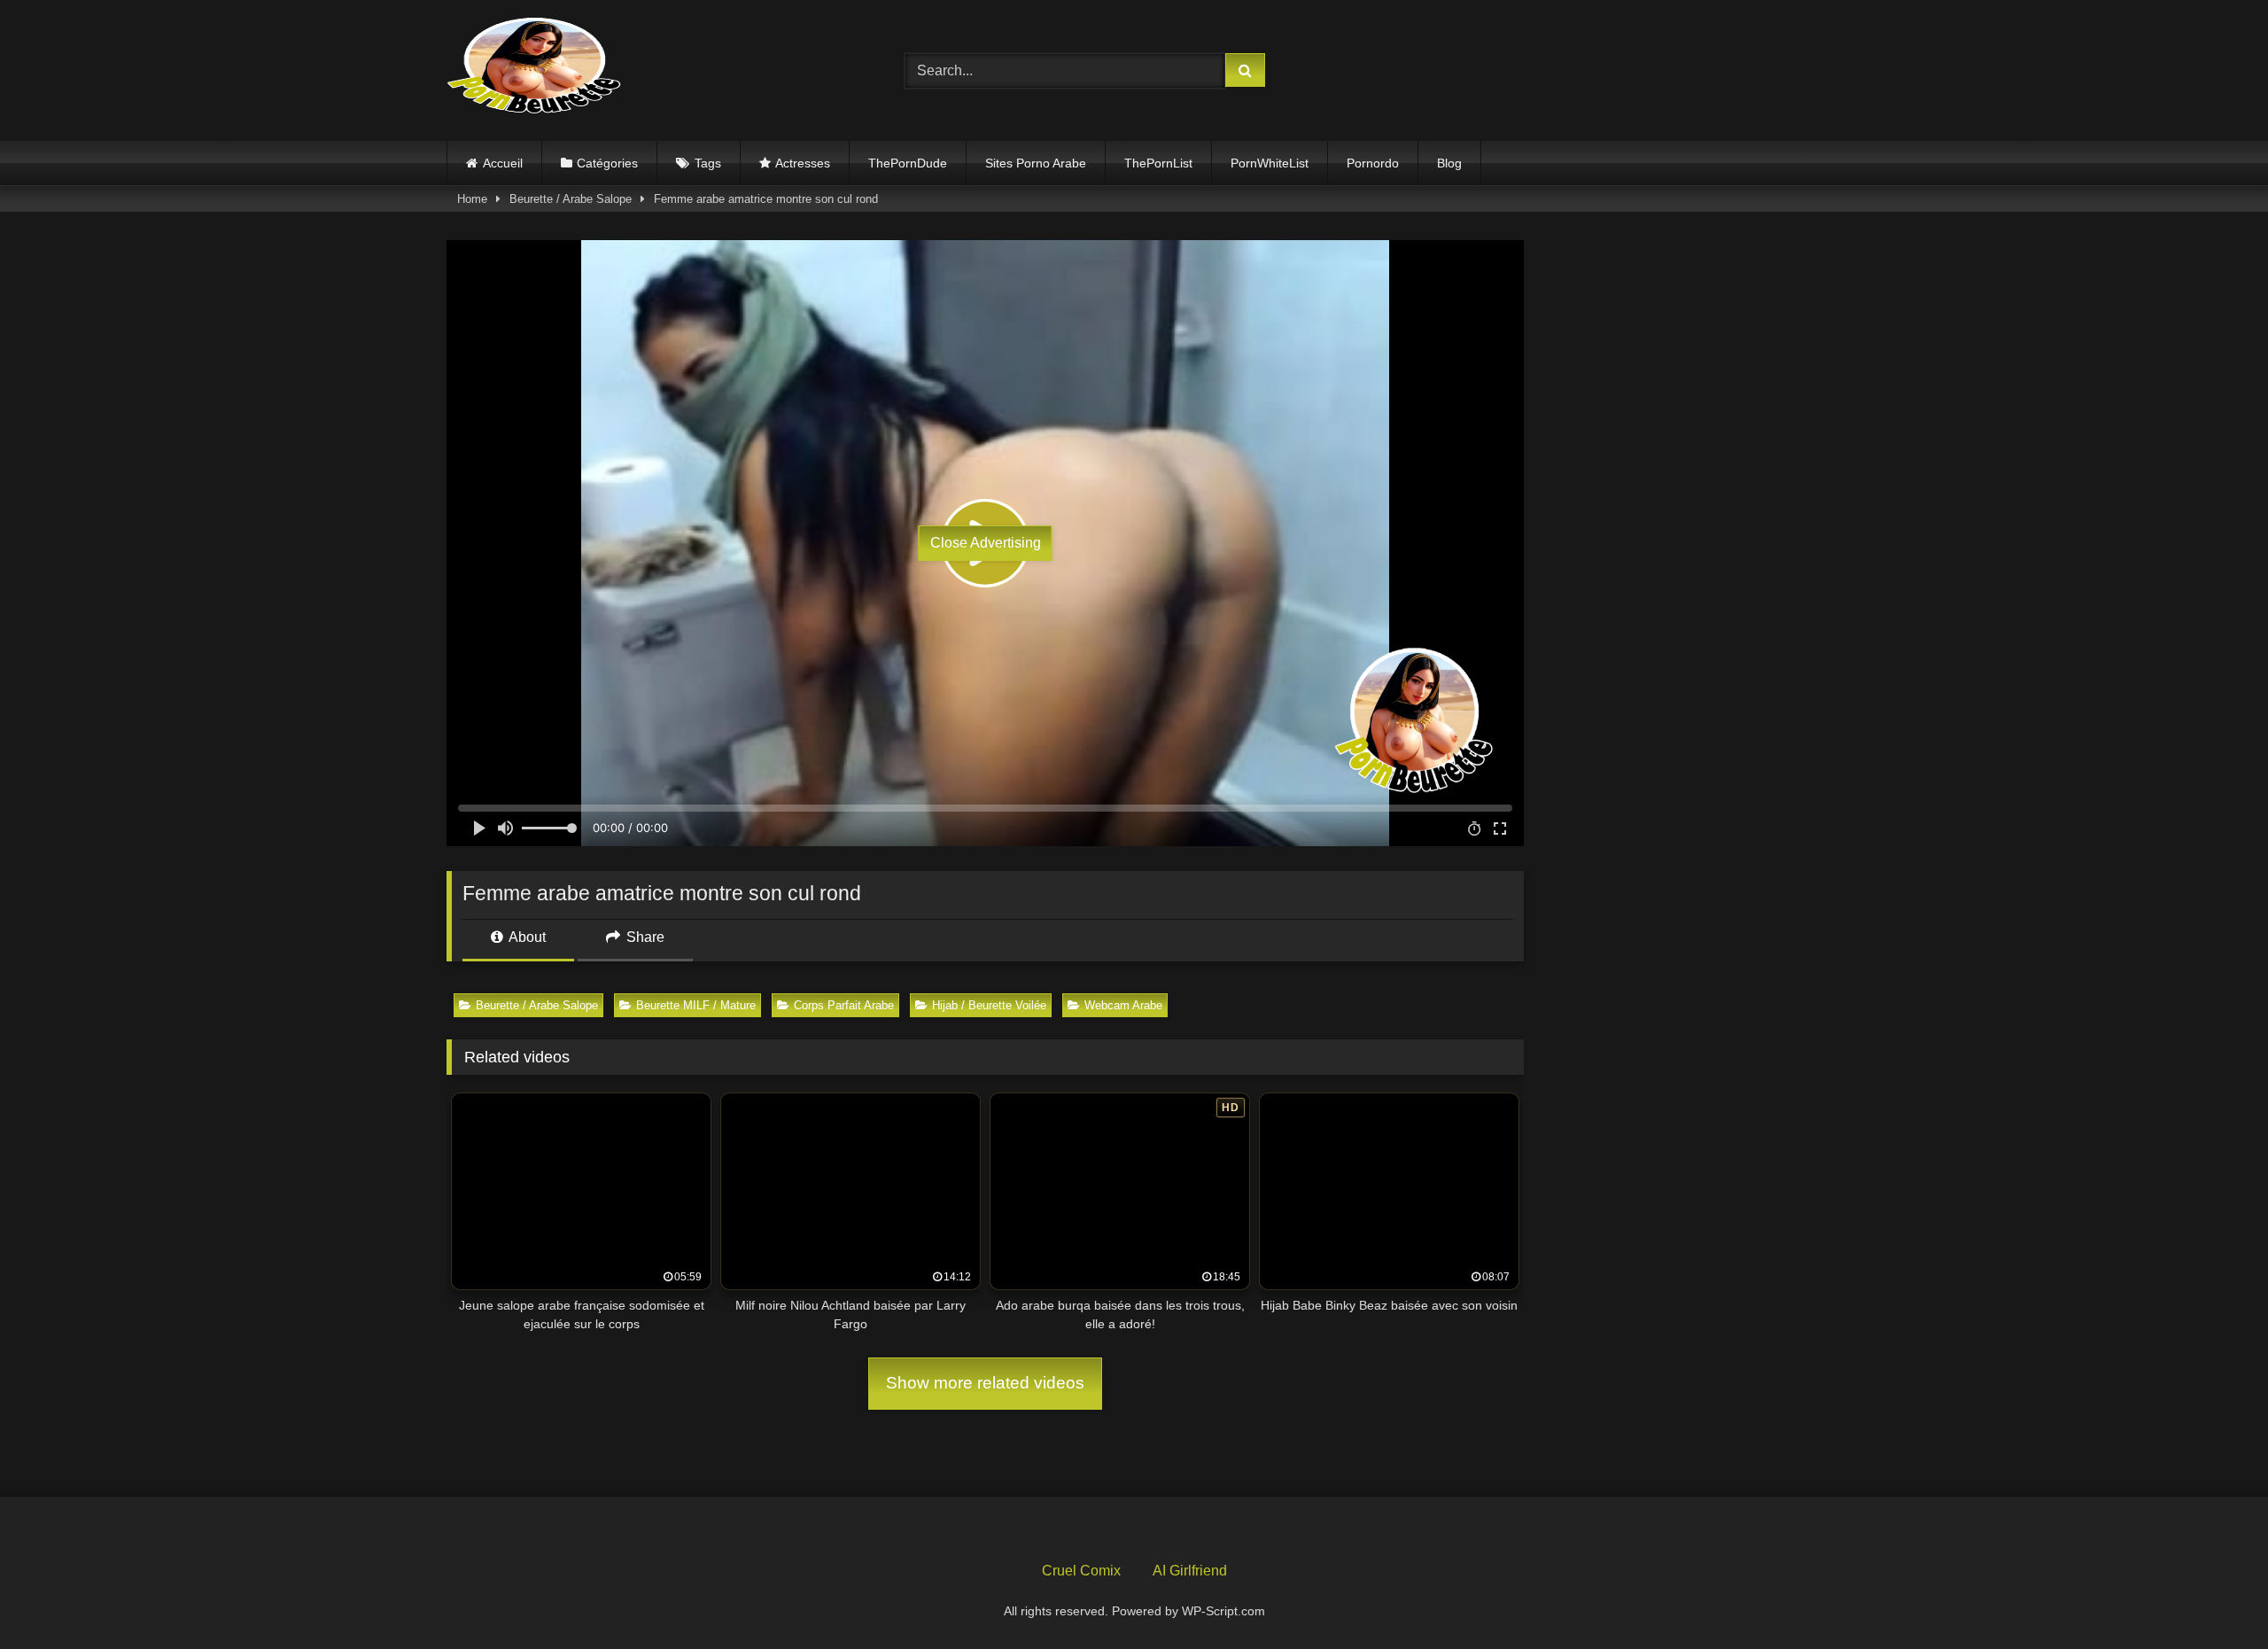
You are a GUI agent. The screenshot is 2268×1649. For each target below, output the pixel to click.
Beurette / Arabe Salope (571, 199)
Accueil (503, 163)
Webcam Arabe (1123, 1005)
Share (644, 937)
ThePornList (1158, 163)
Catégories (607, 163)
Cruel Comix (1081, 1571)
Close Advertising (986, 543)
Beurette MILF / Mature (696, 1005)
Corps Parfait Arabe (844, 1005)
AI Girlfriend (1190, 1571)
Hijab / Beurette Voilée (989, 1005)
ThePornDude (908, 163)
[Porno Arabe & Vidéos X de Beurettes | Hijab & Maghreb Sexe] (535, 67)
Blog (1449, 163)
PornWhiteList (1270, 163)
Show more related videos (985, 1383)
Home (472, 199)
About (526, 937)
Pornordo (1373, 163)
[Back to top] (2213, 1596)
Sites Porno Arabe (1036, 163)
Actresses (803, 163)
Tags (708, 163)
